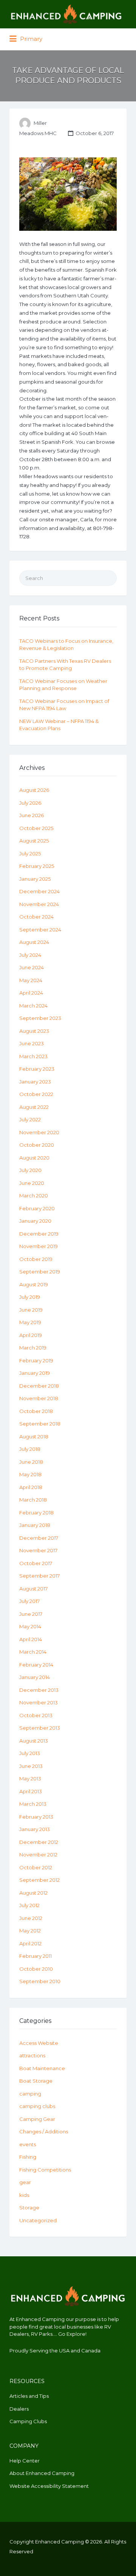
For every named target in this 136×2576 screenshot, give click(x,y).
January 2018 (35, 1525)
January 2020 (35, 1221)
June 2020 (32, 1183)
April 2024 (31, 993)
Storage (29, 2208)
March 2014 (33, 1652)
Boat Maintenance (42, 2068)
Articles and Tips (29, 2396)
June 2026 (32, 815)
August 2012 (33, 1893)
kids (24, 2195)
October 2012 (36, 1867)
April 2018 (31, 1487)
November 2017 (38, 1550)
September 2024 (40, 930)
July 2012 (29, 1905)
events (28, 2144)
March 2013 (33, 1804)
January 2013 (35, 1829)
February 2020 (37, 1208)
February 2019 (36, 1360)
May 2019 (30, 1322)
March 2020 (34, 1196)
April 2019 (31, 1335)
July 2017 (29, 1601)
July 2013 (30, 1753)
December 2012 (39, 1842)
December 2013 (39, 1690)
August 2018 (34, 1436)
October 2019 (36, 1259)
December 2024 (39, 891)
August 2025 (34, 841)
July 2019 (30, 1297)
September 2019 (40, 1272)
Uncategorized (38, 2220)
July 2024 (30, 955)
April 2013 (31, 1791)
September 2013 (40, 1728)
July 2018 (30, 1449)
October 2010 (36, 1969)
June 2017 (31, 1614)
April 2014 (31, 1639)
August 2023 (34, 1031)
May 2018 (30, 1474)
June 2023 (32, 1043)
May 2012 (30, 1931)
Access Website (39, 2043)
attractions (32, 2055)
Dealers (19, 2409)
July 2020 (30, 1170)
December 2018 (39, 1386)
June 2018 (31, 1462)
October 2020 (37, 1145)
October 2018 (36, 1411)
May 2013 (30, 1778)
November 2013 (39, 1702)
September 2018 (40, 1424)
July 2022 (30, 1119)
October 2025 (36, 828)
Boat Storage (36, 2081)
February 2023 (37, 1069)
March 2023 (33, 1056)
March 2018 (33, 1500)
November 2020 (39, 1132)
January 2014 (35, 1677)
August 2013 (34, 1741)
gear (25, 2182)
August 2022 (34, 1107)
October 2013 (36, 1715)
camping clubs (37, 2106)
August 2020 (34, 1158)
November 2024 (39, 904)
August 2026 (34, 790)
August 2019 (34, 1284)
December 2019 (39, 1234)
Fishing (28, 2157)
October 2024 (36, 917)
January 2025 (35, 879)
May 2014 (30, 1626)
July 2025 (30, 853)
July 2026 (30, 803)
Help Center (25, 2461)
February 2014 (36, 1665)
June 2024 (32, 967)
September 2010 (40, 1981)
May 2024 (31, 980)
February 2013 (36, 1817)
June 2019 (31, 1310)
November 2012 (38, 1855)
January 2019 (35, 1373)
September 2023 (40, 1018)
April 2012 (30, 1943)
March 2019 (33, 1348)
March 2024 (33, 1006)
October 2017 (36, 1563)
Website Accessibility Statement (49, 2486)
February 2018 (36, 1513)
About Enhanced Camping (42, 2473)
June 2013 (31, 1766)
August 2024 (34, 942)
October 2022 (36, 1094)
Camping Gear (37, 2119)
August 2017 (33, 1589)
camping (30, 2094)
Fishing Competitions (45, 2170)
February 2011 (36, 1956)
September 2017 (39, 1576)
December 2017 (39, 1538)
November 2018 (39, 1398)
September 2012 (39, 1880)
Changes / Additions (44, 2131)
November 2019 (39, 1246)
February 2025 (37, 866)
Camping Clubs (28, 2421)
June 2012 (31, 1918)
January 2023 (35, 1082)
